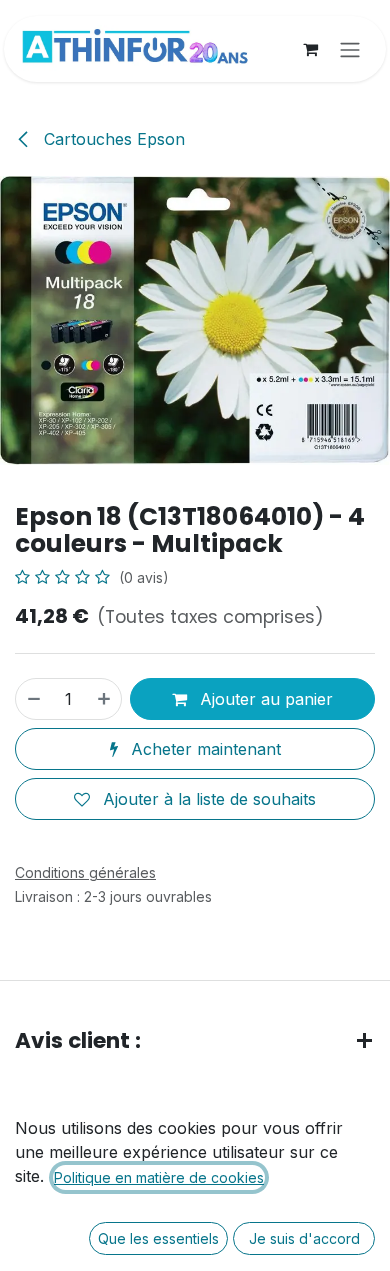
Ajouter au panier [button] (264, 699)
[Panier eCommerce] (310, 49)
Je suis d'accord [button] (304, 1238)
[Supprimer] (33, 699)
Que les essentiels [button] (158, 1238)
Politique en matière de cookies (159, 1177)
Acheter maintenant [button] (203, 749)
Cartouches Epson (112, 139)
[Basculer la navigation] (350, 49)
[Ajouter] (105, 699)
